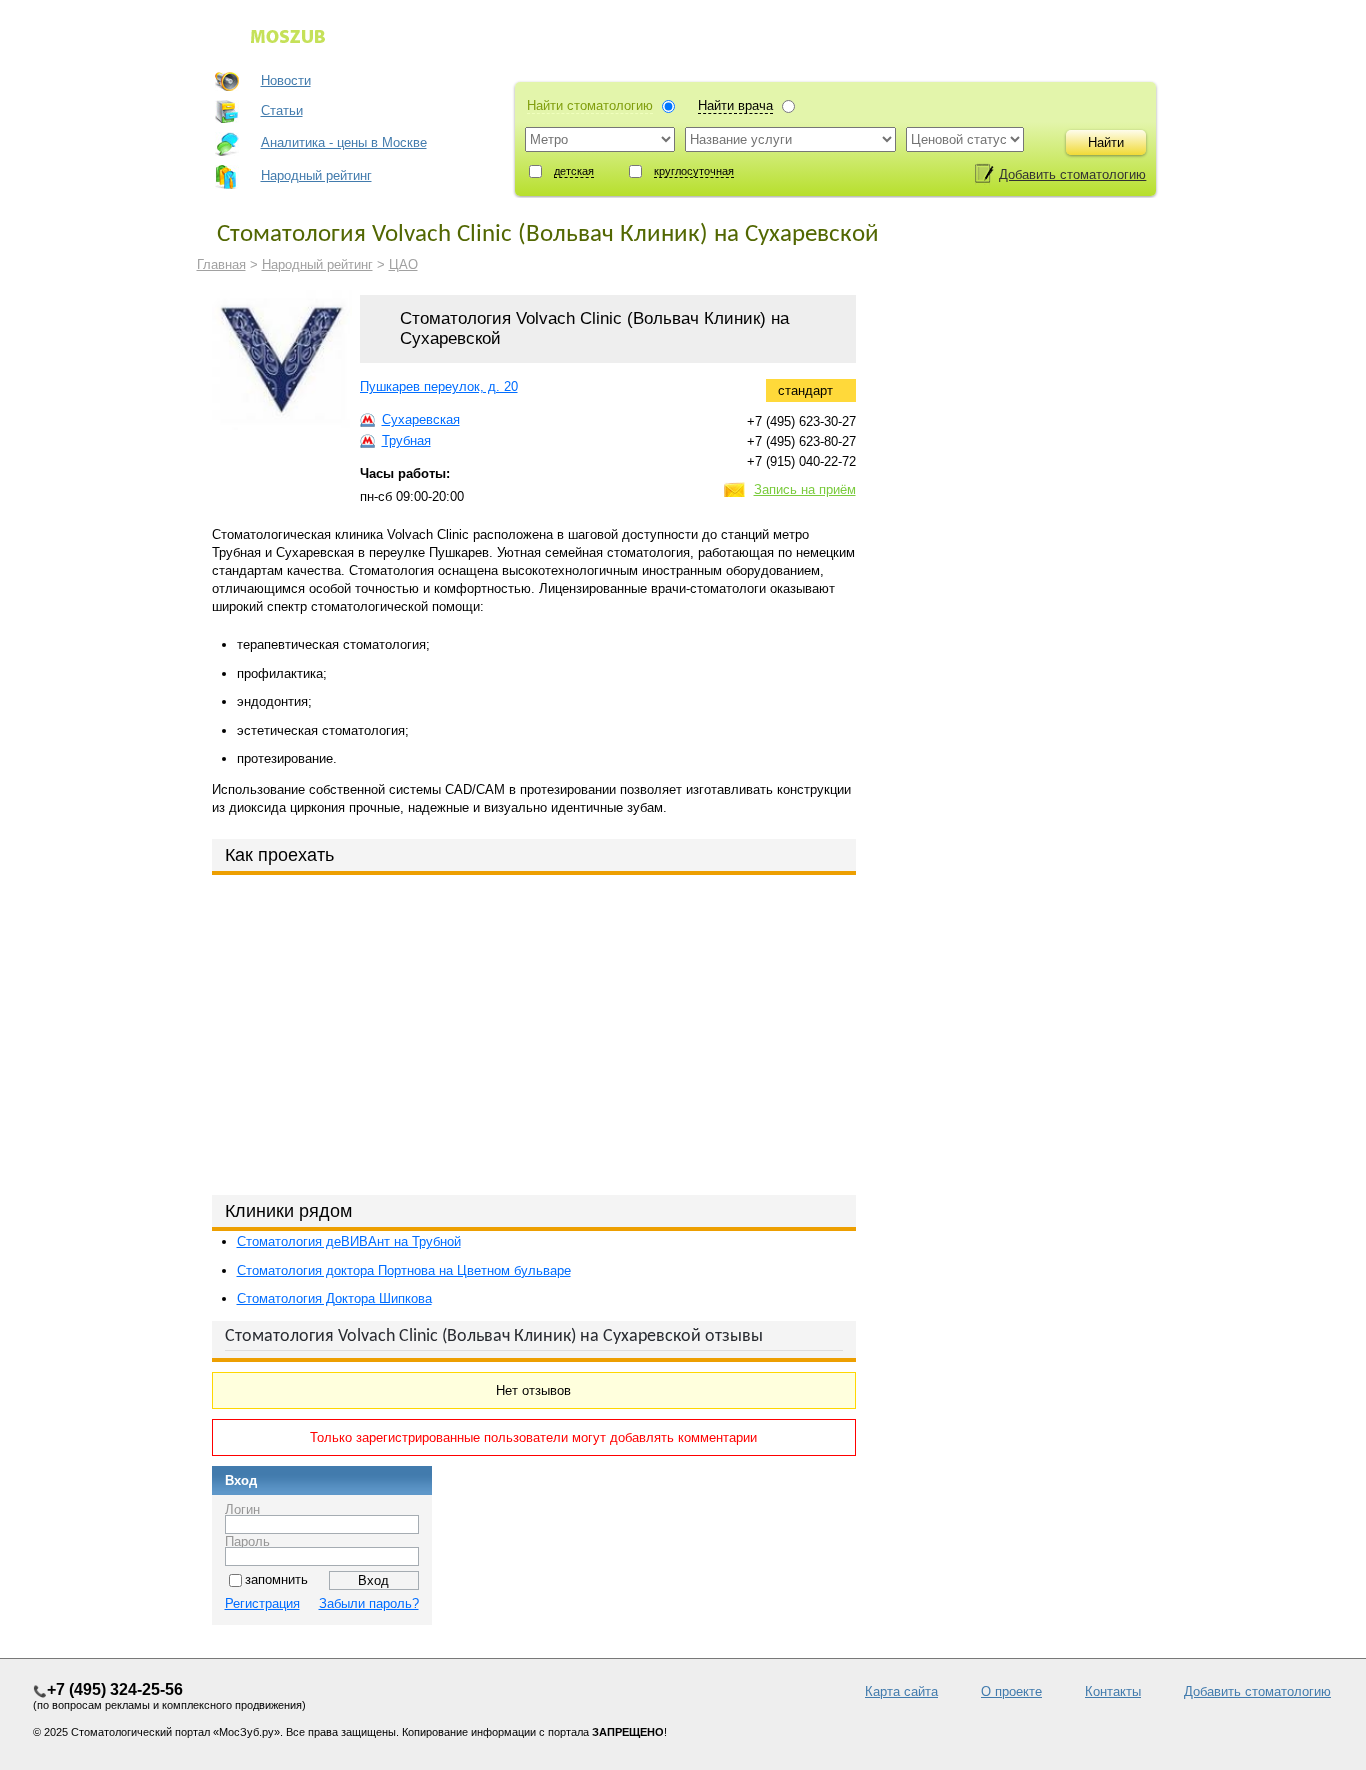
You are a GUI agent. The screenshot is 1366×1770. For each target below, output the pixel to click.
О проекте (1011, 1691)
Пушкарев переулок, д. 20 (439, 386)
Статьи (282, 110)
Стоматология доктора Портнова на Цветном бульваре (404, 1270)
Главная (221, 264)
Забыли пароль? (369, 1603)
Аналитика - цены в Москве (344, 142)
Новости (286, 80)
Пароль (247, 1540)
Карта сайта (901, 1691)
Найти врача (735, 105)
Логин (242, 1508)
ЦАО (403, 264)
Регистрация (262, 1603)
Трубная (406, 440)
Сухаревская (421, 419)
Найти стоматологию (590, 105)
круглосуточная (694, 171)
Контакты (1113, 1691)
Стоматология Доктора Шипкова (334, 1298)
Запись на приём (805, 489)
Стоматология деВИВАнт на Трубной (349, 1241)
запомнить (276, 1579)
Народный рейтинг (316, 175)
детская (574, 171)
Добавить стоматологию (1072, 174)
